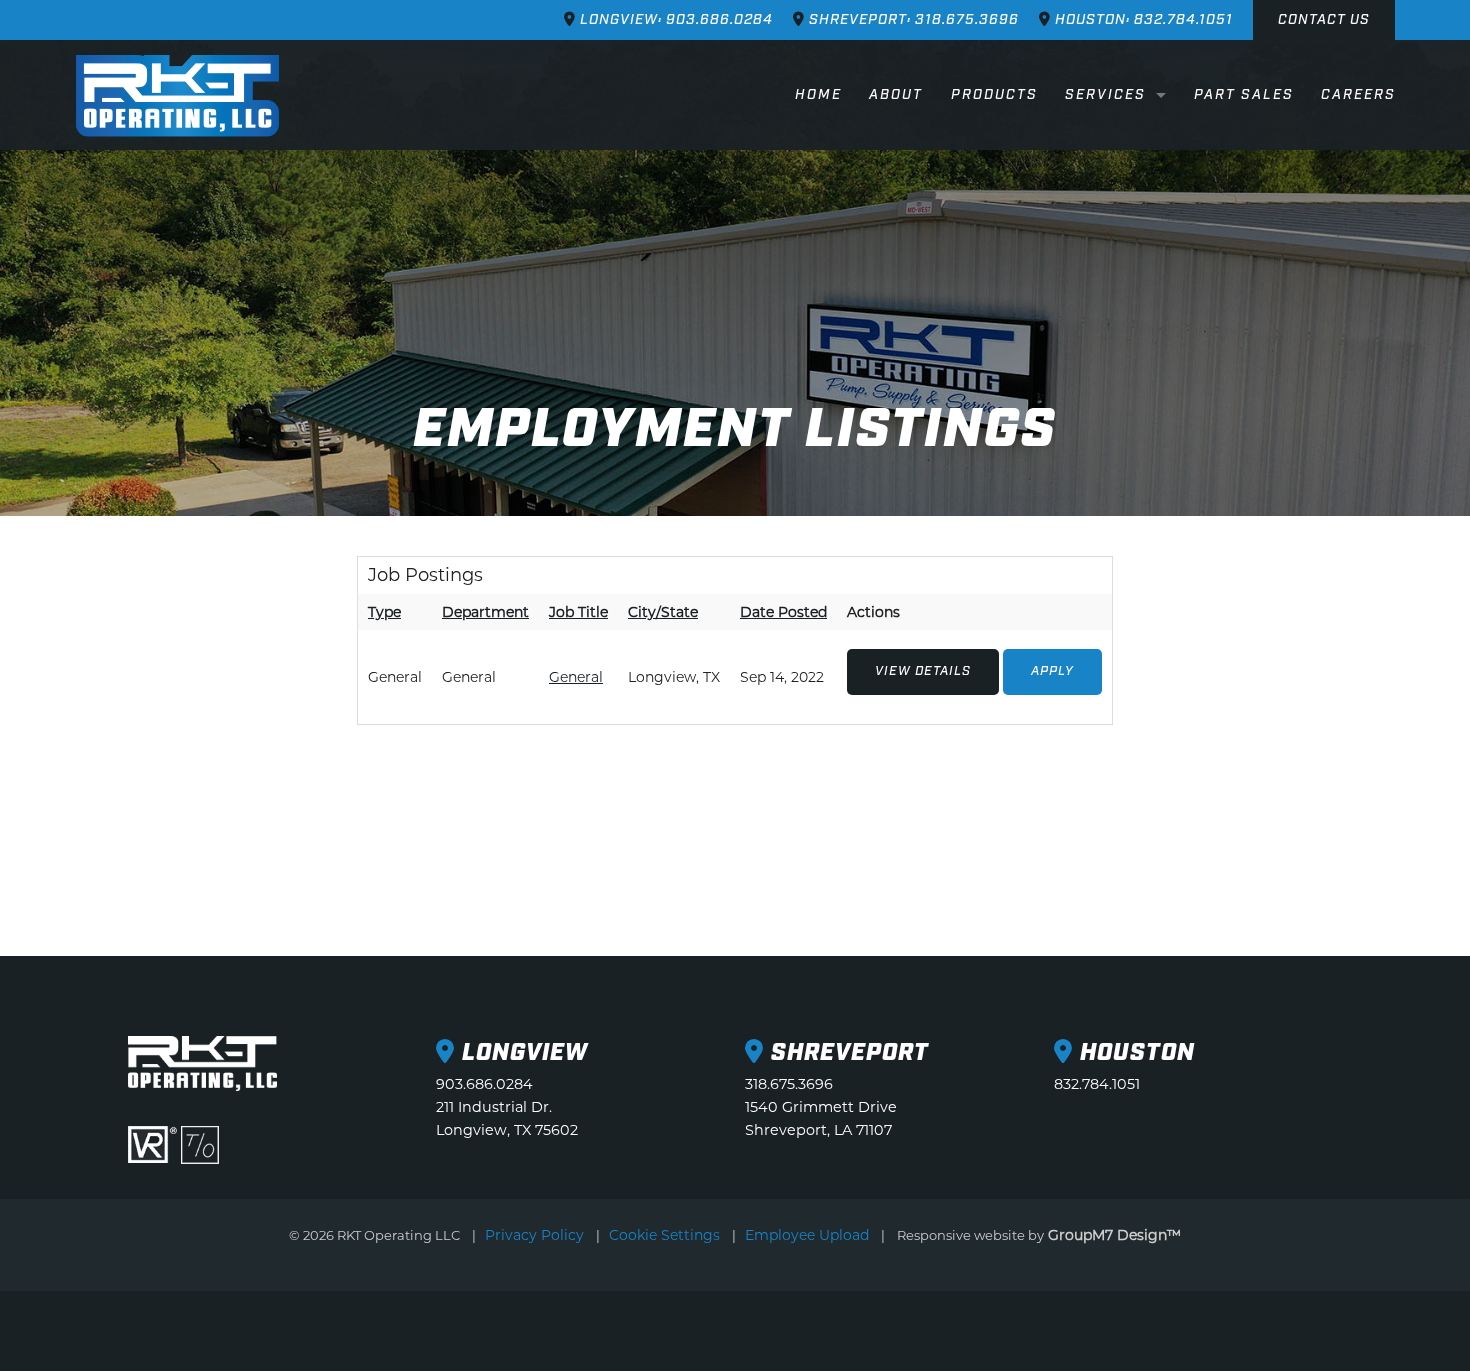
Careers (1358, 95)
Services (1105, 95)
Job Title (578, 612)
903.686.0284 (484, 1084)
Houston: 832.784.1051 (1142, 19)
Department (485, 612)
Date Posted (783, 612)
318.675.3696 (789, 1084)
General (576, 677)
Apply (1052, 671)
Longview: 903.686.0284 (674, 19)
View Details (923, 671)
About (896, 95)
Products (994, 95)
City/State (663, 612)
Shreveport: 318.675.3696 (912, 19)
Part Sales (1244, 95)
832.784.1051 (1097, 1084)
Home (818, 95)
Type (384, 612)
